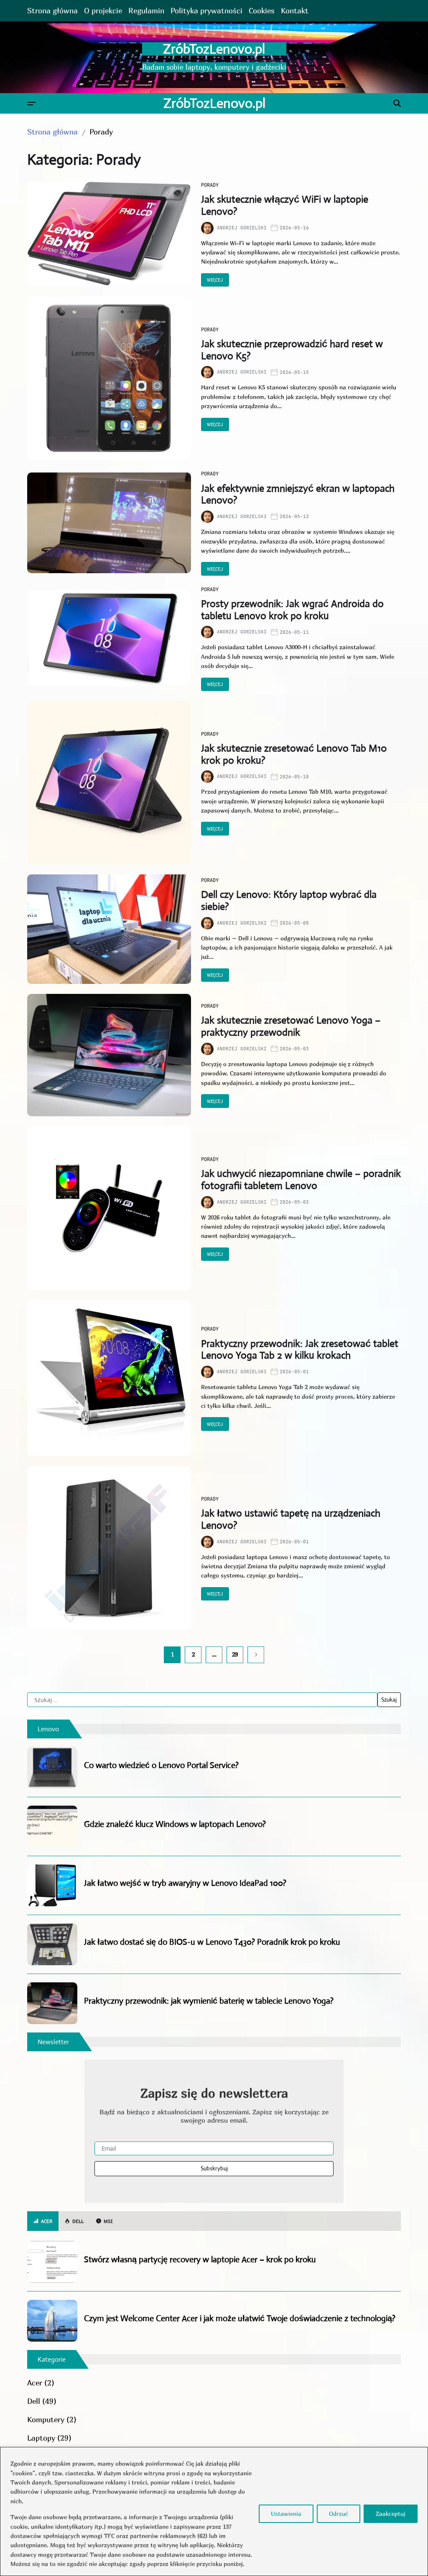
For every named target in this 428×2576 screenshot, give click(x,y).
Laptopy (41, 2438)
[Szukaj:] (202, 1700)
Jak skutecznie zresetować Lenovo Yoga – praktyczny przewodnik (291, 1026)
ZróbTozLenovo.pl (214, 49)
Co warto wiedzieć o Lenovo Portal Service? (161, 1765)
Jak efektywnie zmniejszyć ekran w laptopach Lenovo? (298, 494)
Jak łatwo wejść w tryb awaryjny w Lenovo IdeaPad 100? (185, 1883)
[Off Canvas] (31, 104)
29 (235, 1654)
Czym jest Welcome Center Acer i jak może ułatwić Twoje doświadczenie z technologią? (240, 2318)
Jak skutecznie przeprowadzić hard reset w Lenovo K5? (292, 350)
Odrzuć (339, 2514)
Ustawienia (286, 2514)
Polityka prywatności (206, 11)
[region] (214, 2511)
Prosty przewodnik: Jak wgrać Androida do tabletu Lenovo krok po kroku (292, 610)
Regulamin (146, 11)
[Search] (397, 103)
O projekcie (103, 11)
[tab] (43, 2221)
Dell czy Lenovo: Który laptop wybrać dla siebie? (289, 901)
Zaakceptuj (391, 2514)
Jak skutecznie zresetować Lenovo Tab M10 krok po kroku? (294, 754)
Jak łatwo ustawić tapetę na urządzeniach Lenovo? (291, 1519)
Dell (34, 2401)
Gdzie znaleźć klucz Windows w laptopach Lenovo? (175, 1824)
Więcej (215, 280)
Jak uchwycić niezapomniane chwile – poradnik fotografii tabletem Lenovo (301, 1180)
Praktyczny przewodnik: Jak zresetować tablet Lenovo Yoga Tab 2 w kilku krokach (300, 1350)
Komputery (46, 2420)
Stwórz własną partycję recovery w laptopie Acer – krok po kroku (200, 2260)
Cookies (262, 11)
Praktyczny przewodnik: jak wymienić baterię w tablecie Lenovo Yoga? (209, 2001)
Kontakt (295, 11)
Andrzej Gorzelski (242, 228)
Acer (35, 2383)
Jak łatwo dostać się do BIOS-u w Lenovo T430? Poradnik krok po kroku (212, 1942)
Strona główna (52, 11)
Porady (210, 185)
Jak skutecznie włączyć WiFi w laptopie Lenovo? (285, 205)
